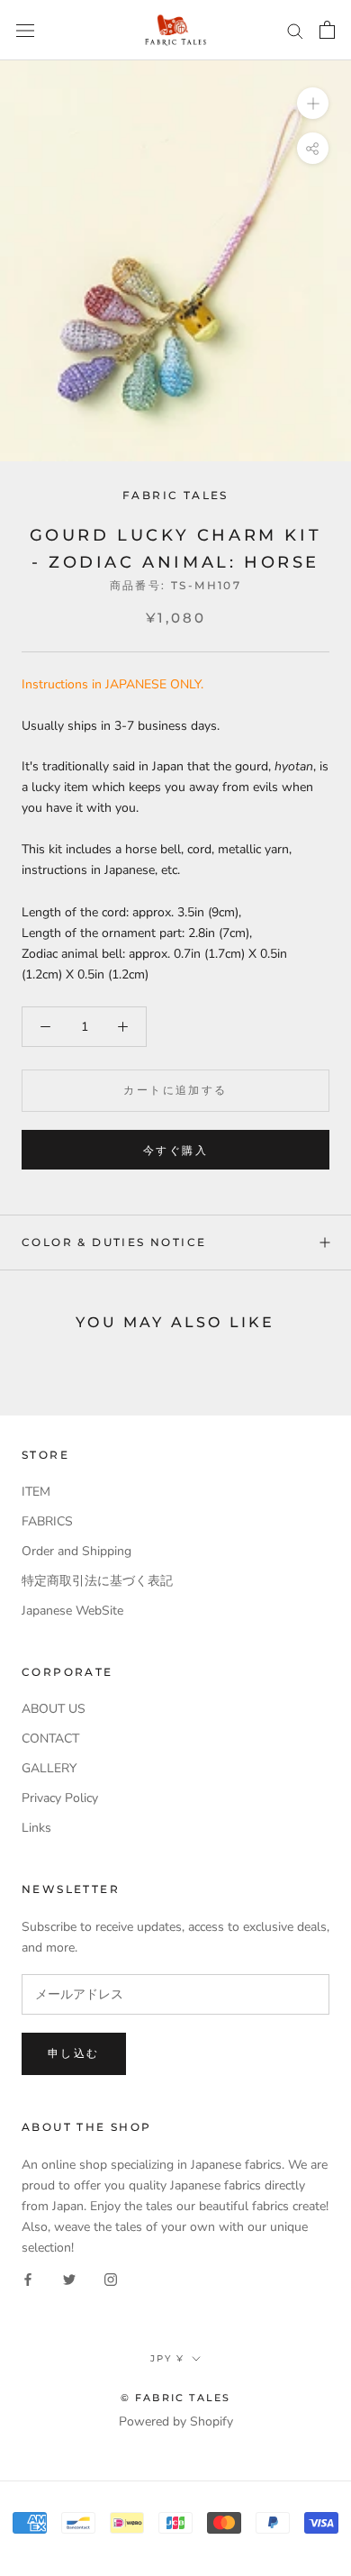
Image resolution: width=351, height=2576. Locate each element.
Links (36, 1828)
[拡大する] (313, 103)
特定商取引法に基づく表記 (97, 1581)
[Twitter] (69, 2278)
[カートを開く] (327, 30)
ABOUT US (54, 1709)
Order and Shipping (76, 1551)
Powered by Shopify (176, 2421)
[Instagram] (111, 2278)
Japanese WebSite (72, 1611)
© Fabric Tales (176, 2398)
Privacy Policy (60, 1798)
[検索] (295, 30)
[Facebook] (28, 2278)
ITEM (36, 1492)
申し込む (74, 2053)
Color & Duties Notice (114, 1242)
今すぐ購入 (175, 1150)
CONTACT (50, 1739)
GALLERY (49, 1768)
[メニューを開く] (25, 30)
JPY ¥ (167, 2358)
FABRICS (47, 1521)
